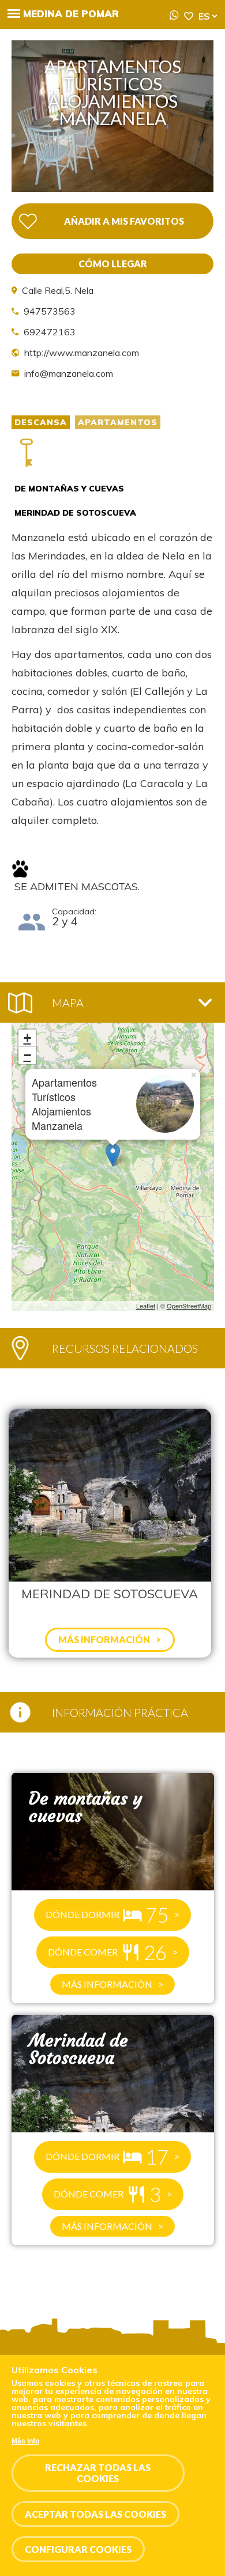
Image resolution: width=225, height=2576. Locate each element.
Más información (107, 1984)
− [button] (27, 1055)
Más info (25, 2441)
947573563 (50, 311)
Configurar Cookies (78, 2549)
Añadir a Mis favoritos (124, 221)
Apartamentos (118, 422)
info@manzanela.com (69, 373)
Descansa (41, 422)
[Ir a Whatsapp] (174, 16)
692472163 (50, 332)
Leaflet (146, 1306)
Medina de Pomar (71, 14)
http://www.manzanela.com (82, 353)
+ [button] (27, 1038)
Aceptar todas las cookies (95, 2514)
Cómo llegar (113, 264)
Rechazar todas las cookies (98, 2473)
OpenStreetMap (189, 1306)
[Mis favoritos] (189, 16)
